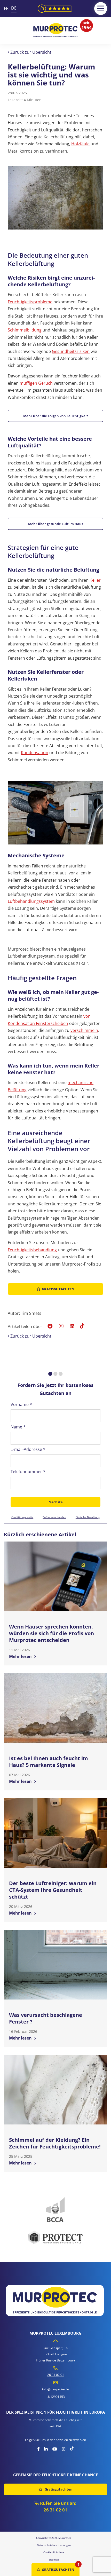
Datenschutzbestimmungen (54, 2545)
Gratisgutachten (58, 1289)
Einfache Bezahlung (88, 1517)
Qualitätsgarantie (22, 1517)
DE (14, 8)
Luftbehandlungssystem (31, 901)
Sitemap (54, 2559)
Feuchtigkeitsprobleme (30, 302)
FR (6, 8)
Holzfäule (80, 144)
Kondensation (35, 753)
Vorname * (21, 1404)
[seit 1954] (55, 30)
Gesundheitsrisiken (71, 351)
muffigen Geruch (36, 383)
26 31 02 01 (56, 2375)
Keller (95, 580)
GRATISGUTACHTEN (58, 2570)
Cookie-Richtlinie (54, 2552)
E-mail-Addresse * (28, 1449)
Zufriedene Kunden (54, 1517)
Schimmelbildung (25, 330)
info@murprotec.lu (55, 2389)
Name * (18, 1427)
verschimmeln (84, 1030)
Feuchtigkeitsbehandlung (32, 1250)
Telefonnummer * (28, 1472)
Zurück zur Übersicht (30, 52)
